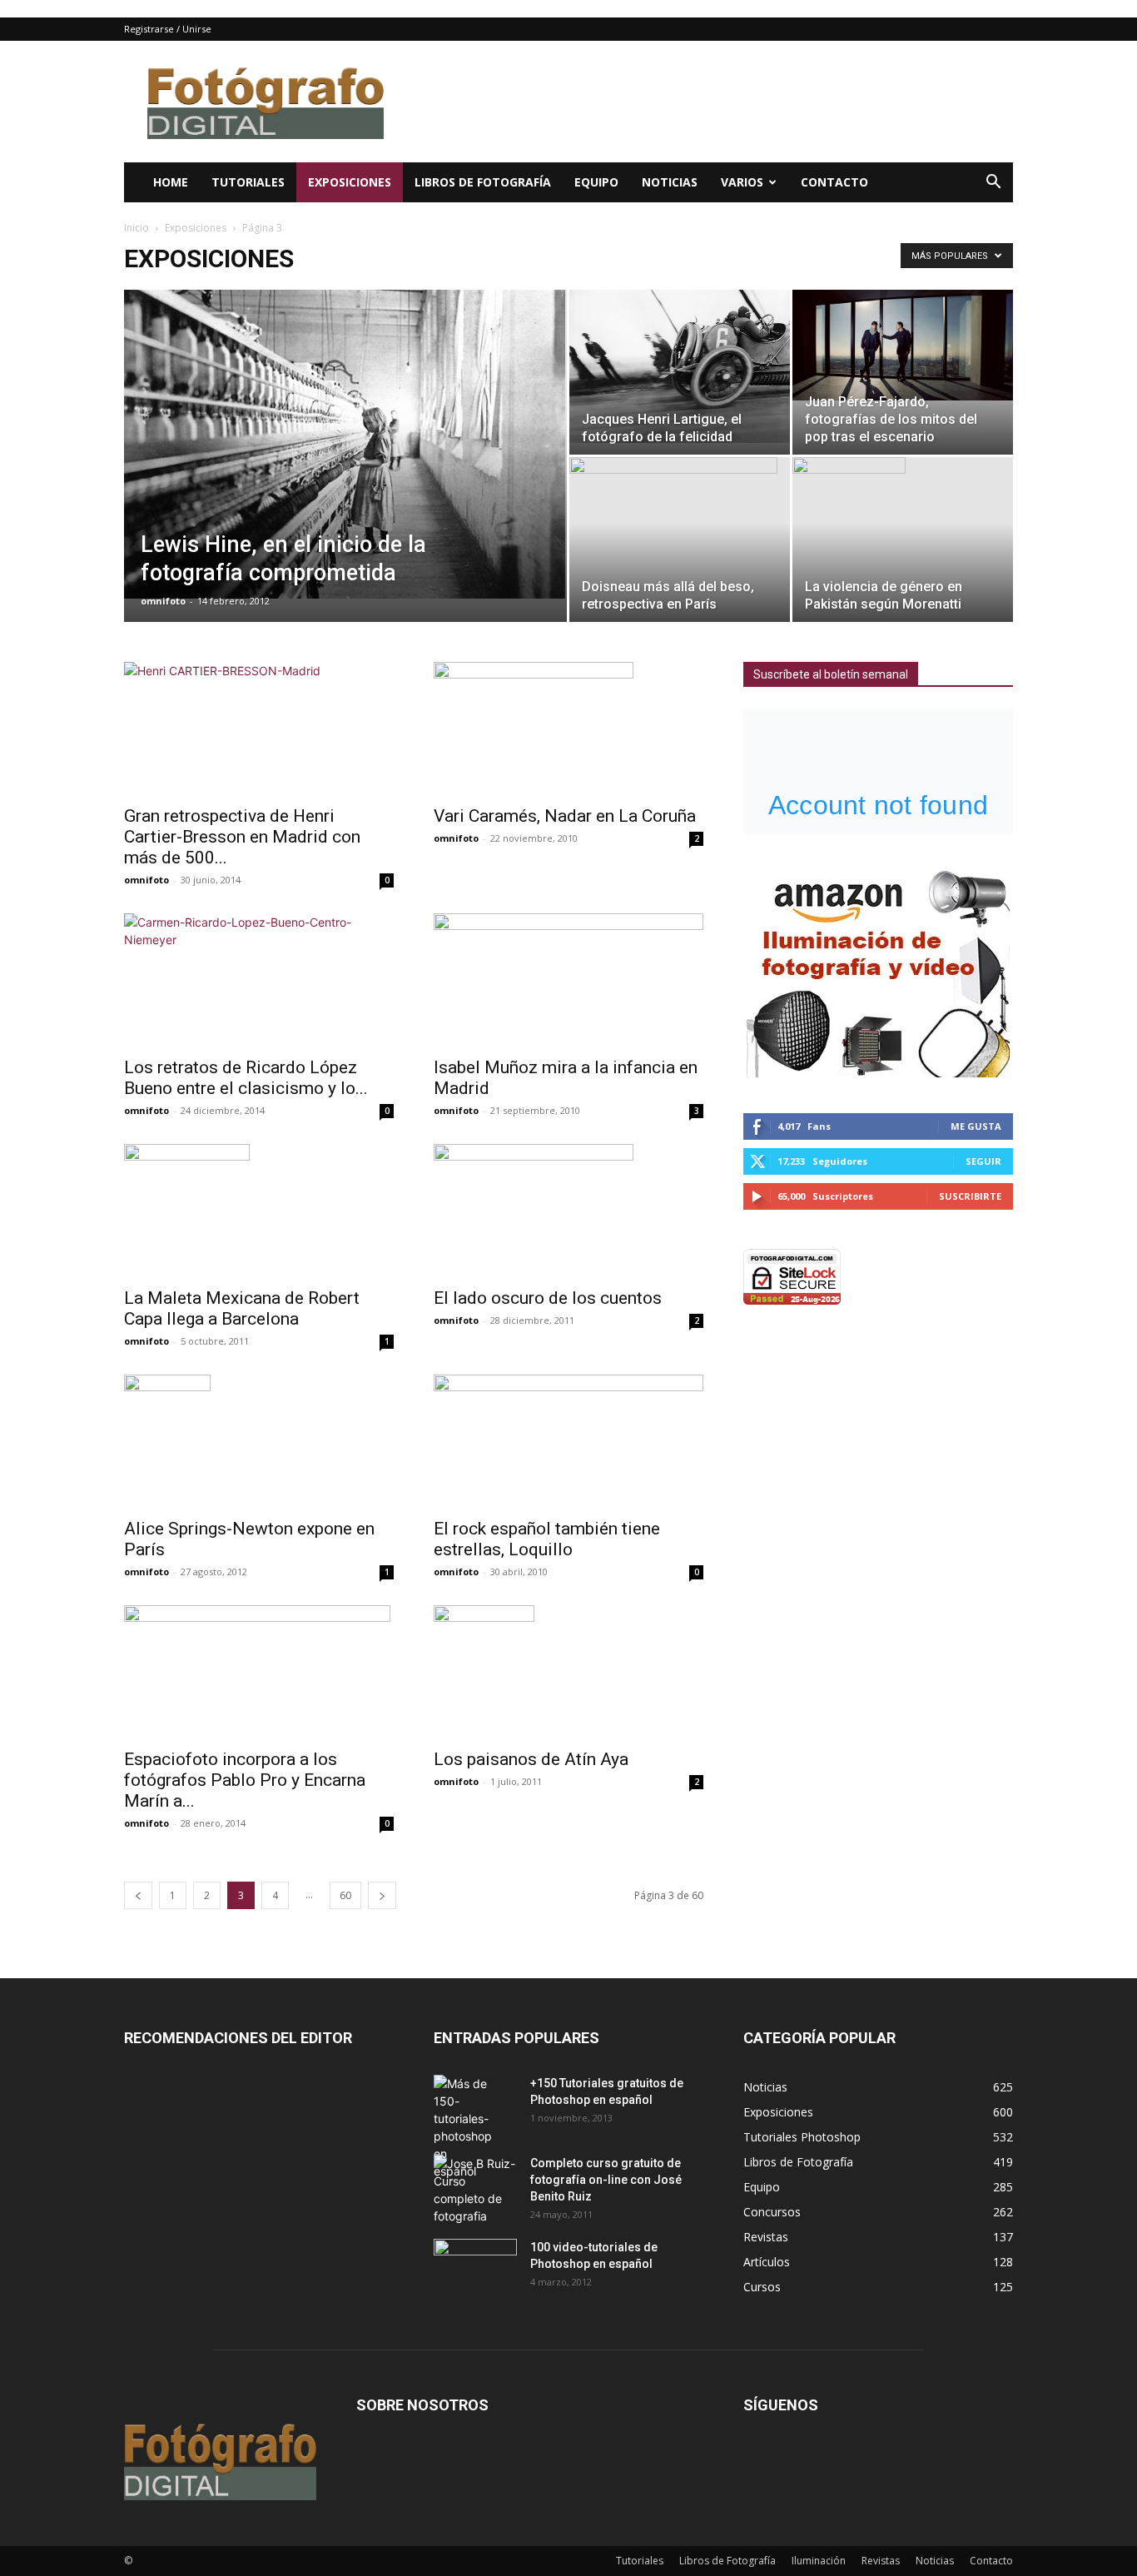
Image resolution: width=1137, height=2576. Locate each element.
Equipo (596, 182)
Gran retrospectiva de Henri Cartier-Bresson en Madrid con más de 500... (242, 837)
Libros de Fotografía (483, 182)
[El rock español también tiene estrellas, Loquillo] (568, 1441)
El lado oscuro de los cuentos (548, 1298)
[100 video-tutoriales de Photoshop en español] (475, 2263)
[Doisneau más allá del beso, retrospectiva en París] (680, 540)
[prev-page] (138, 1895)
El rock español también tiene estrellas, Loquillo (547, 1539)
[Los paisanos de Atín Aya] (568, 1672)
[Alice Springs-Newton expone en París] (259, 1441)
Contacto (834, 182)
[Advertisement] (710, 102)
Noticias (670, 182)
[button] (993, 184)
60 (345, 1895)
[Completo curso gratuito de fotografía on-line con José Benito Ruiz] (475, 2190)
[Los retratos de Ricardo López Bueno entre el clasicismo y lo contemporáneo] (259, 980)
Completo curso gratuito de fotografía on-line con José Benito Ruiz (606, 2180)
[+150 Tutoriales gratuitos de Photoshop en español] (463, 2127)
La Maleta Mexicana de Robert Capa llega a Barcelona (242, 1308)
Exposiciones (350, 182)
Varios (742, 182)
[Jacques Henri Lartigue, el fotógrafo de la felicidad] (680, 366)
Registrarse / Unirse (168, 29)
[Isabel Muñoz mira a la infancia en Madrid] (568, 980)
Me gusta (976, 1126)
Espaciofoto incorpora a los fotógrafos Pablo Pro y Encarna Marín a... (245, 1780)
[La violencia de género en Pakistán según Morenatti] (903, 540)
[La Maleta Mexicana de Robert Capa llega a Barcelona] (259, 1211)
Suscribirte (970, 1196)
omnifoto (163, 601)
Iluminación (819, 2561)
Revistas (881, 2561)
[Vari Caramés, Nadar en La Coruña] (568, 729)
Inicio (137, 228)
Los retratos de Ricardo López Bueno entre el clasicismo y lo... (246, 1078)
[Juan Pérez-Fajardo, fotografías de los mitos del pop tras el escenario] (903, 345)
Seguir (983, 1161)
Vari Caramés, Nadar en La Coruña (565, 816)
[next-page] (382, 1895)
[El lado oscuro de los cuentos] (568, 1211)
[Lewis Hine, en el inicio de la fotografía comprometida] (345, 444)
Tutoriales (248, 182)
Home (171, 182)
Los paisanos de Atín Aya (531, 1759)
